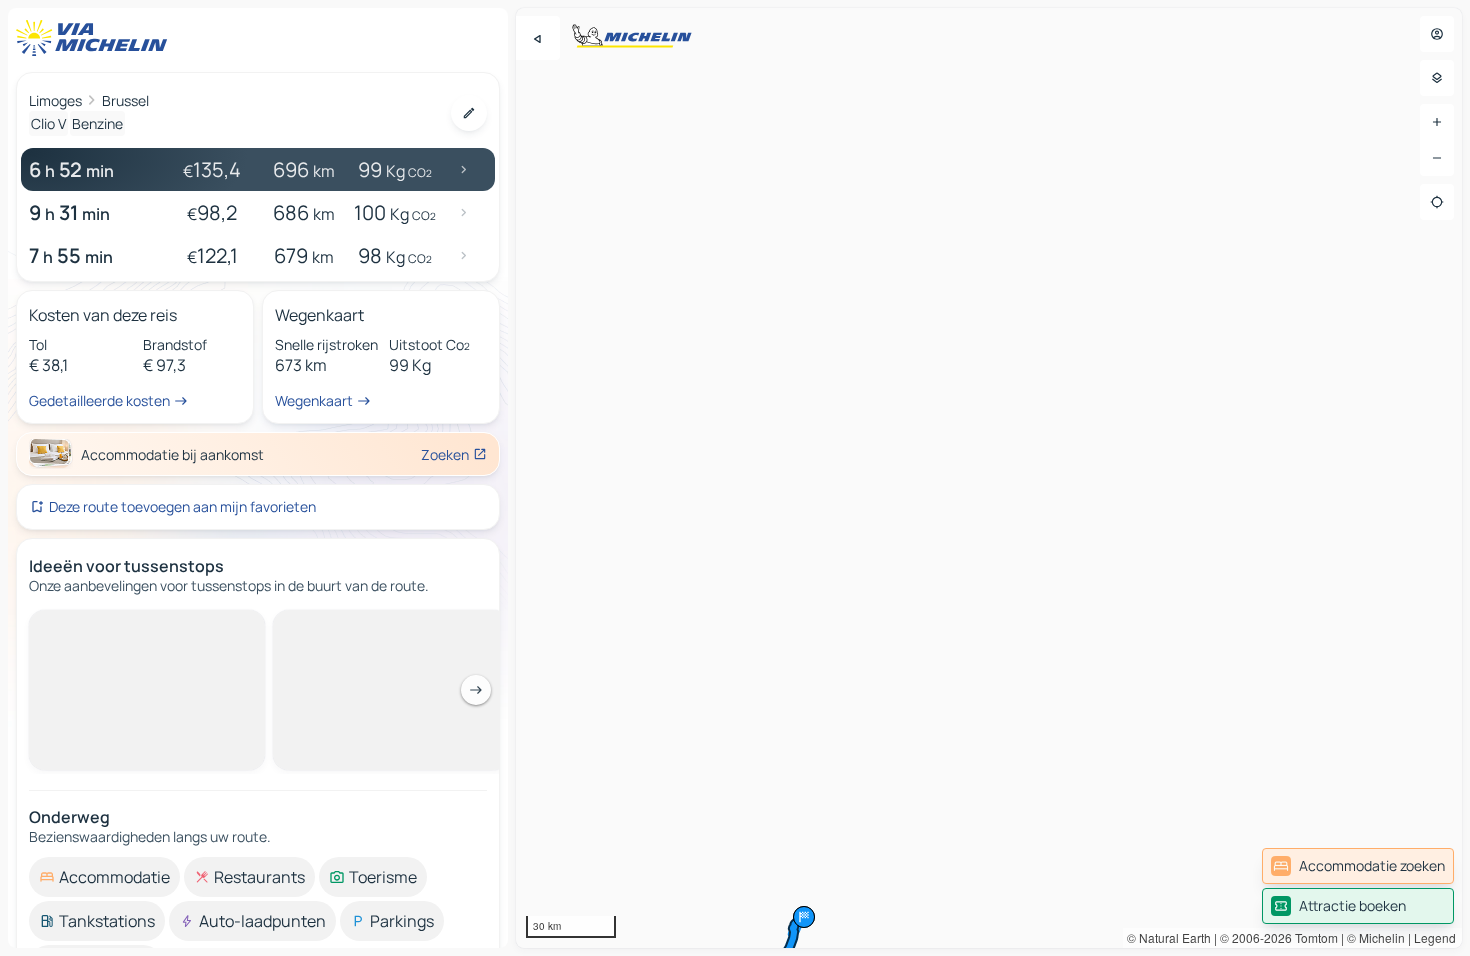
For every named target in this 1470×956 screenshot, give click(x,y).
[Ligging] (1437, 202)
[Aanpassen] (469, 113)
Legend (1435, 937)
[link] (1358, 866)
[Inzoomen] (1437, 122)
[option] (104, 877)
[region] (989, 478)
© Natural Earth (1169, 937)
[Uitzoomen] (1437, 158)
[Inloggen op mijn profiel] (1437, 34)
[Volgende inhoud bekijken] (476, 690)
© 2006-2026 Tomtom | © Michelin (1312, 937)
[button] (804, 917)
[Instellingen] (1437, 78)
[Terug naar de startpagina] (96, 38)
